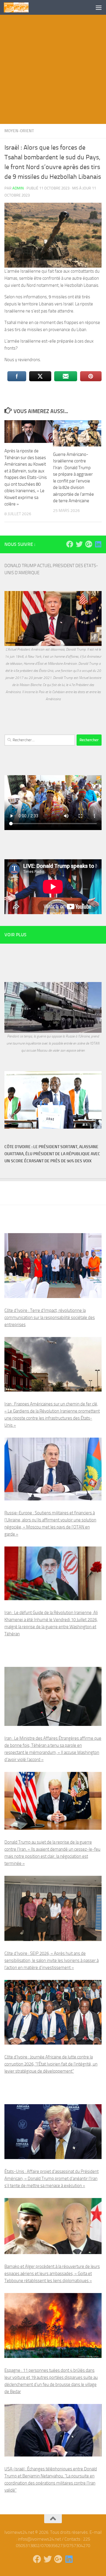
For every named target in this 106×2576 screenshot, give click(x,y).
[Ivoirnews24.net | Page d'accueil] (20, 7)
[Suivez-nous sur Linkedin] (98, 544)
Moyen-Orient (19, 131)
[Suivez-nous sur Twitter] (79, 544)
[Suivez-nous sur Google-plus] (89, 544)
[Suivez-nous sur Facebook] (70, 544)
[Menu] (99, 7)
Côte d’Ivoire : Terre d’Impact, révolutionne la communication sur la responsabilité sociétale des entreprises (50, 1318)
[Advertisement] (53, 71)
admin (18, 188)
